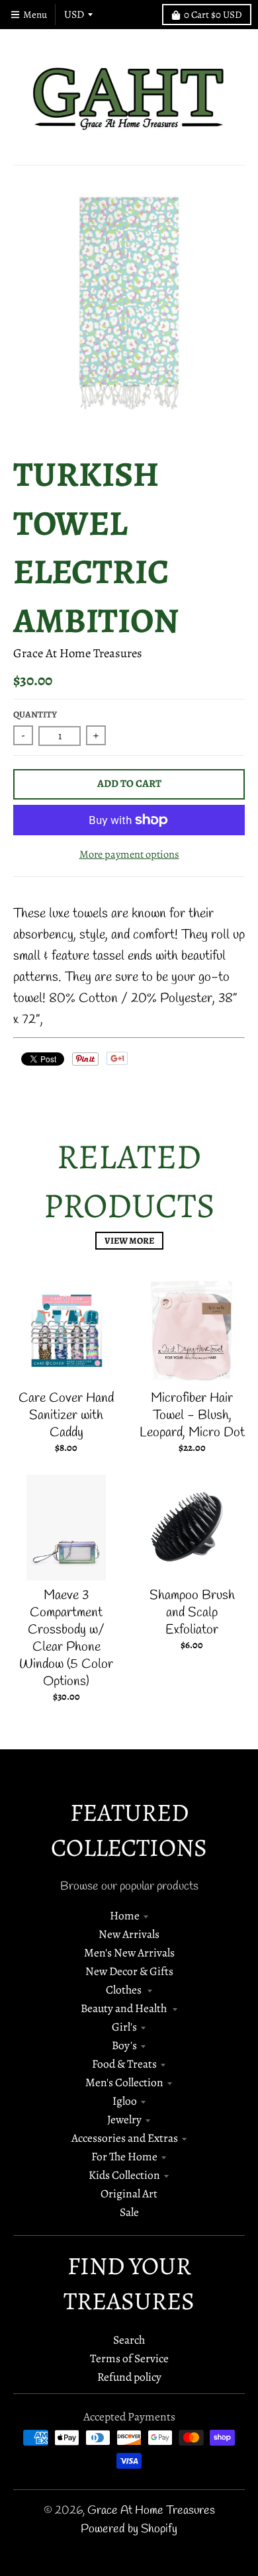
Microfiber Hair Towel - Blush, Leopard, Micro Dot (192, 1415)
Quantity (35, 714)
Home (125, 1915)
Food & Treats (124, 2064)
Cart (213, 15)
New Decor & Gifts (129, 1971)
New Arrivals (129, 1934)
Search (129, 2340)
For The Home (124, 2156)
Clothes (125, 1990)
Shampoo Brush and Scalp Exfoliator (192, 1613)
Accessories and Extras (125, 2138)
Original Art (129, 2193)
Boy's (124, 2045)
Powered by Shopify (129, 2529)
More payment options (129, 854)
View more (129, 1241)
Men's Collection (124, 2082)
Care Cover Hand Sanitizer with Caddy (66, 1415)
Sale (129, 2212)
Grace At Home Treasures (78, 653)
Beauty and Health (125, 2008)
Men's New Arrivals (129, 1953)
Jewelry (124, 2119)
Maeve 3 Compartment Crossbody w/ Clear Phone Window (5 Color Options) (66, 1638)
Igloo (125, 2101)
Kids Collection (124, 2175)
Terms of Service (129, 2358)
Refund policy (129, 2377)
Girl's (124, 2027)
